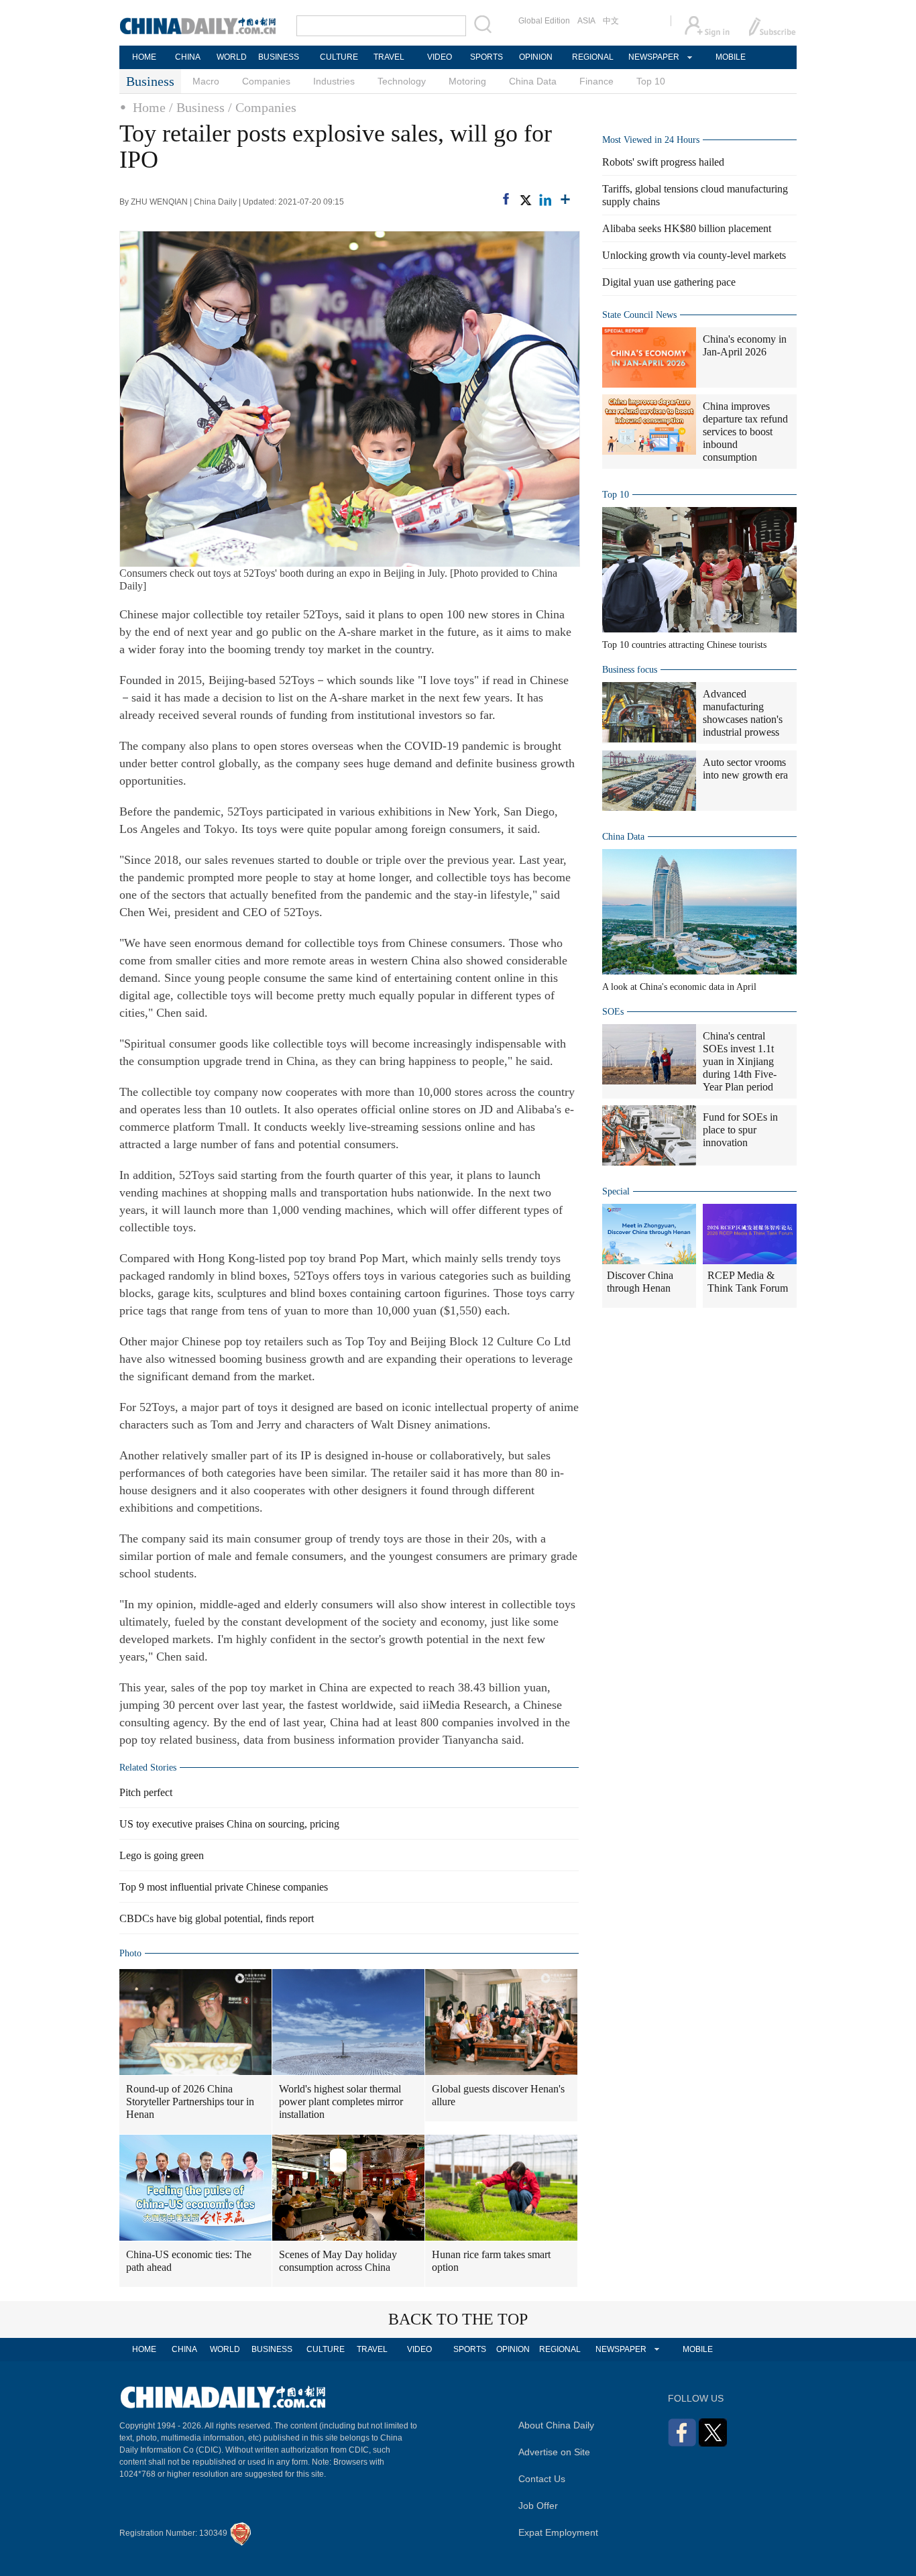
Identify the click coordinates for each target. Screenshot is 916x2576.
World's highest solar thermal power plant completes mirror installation (341, 2102)
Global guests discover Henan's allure (498, 2095)
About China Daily (556, 2425)
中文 (611, 21)
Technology (402, 81)
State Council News (639, 315)
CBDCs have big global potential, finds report (217, 1918)
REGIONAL (593, 57)
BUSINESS (279, 57)
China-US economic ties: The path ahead (189, 2261)
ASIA (586, 21)
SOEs (613, 1012)
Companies (266, 81)
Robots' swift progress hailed (663, 162)
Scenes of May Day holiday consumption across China (338, 2261)
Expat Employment (558, 2532)
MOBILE (731, 57)
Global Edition (544, 21)
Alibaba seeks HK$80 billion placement (687, 228)
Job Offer (538, 2506)
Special (616, 1191)
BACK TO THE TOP (458, 2319)
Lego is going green (162, 1855)
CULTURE (339, 57)
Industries (334, 81)
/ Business (197, 107)
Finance (596, 81)
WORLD (232, 57)
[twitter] (525, 200)
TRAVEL (389, 57)
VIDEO (440, 57)
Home (149, 107)
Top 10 (651, 81)
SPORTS (486, 57)
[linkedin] (545, 200)
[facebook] (506, 199)
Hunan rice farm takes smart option (491, 2261)
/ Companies (262, 107)
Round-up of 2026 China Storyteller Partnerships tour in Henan (190, 2102)
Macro (206, 81)
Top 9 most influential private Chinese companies (224, 1887)
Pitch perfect (146, 1792)
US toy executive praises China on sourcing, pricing (229, 1824)
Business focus (630, 670)
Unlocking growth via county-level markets (694, 255)
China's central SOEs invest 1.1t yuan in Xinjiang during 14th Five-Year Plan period (740, 1061)
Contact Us (542, 2479)
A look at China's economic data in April (679, 987)
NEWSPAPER (653, 57)
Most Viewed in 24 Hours (651, 140)
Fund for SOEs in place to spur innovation (740, 1130)
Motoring (467, 81)
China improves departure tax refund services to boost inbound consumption (745, 432)
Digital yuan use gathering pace (669, 282)
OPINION (536, 57)
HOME (144, 57)
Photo (130, 1953)
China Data (533, 81)
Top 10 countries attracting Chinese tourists (684, 645)
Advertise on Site (554, 2452)
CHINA (188, 57)
